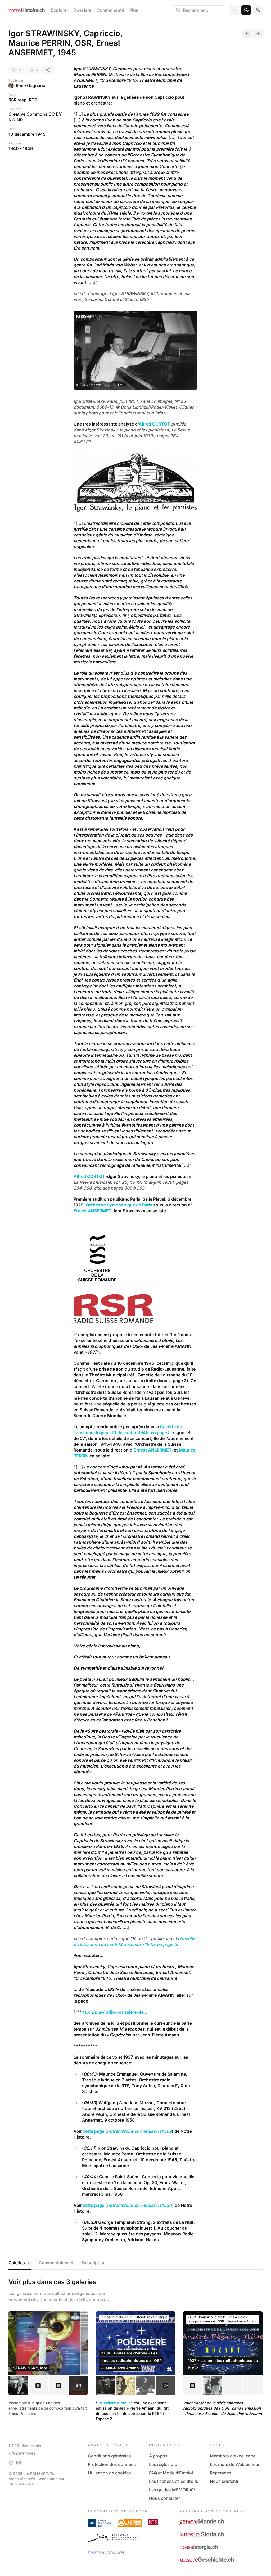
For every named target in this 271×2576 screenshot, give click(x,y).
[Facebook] (11, 2463)
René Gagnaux (31, 85)
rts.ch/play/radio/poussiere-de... (114, 2012)
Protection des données (112, 2464)
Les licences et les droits (174, 2481)
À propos (158, 2456)
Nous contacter (164, 2498)
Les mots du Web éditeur (235, 2464)
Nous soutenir (224, 2481)
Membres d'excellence (233, 2456)
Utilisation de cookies (109, 2473)
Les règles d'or (164, 2464)
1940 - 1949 (21, 148)
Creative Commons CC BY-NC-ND (36, 117)
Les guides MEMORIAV (172, 2490)
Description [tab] (94, 2263)
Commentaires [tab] (56, 2263)
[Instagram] (19, 2463)
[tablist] (135, 2263)
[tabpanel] (135, 2349)
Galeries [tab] (19, 2263)
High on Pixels (22, 2484)
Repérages (221, 2473)
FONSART (39, 2473)
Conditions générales (109, 2456)
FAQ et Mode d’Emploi (171, 2473)
